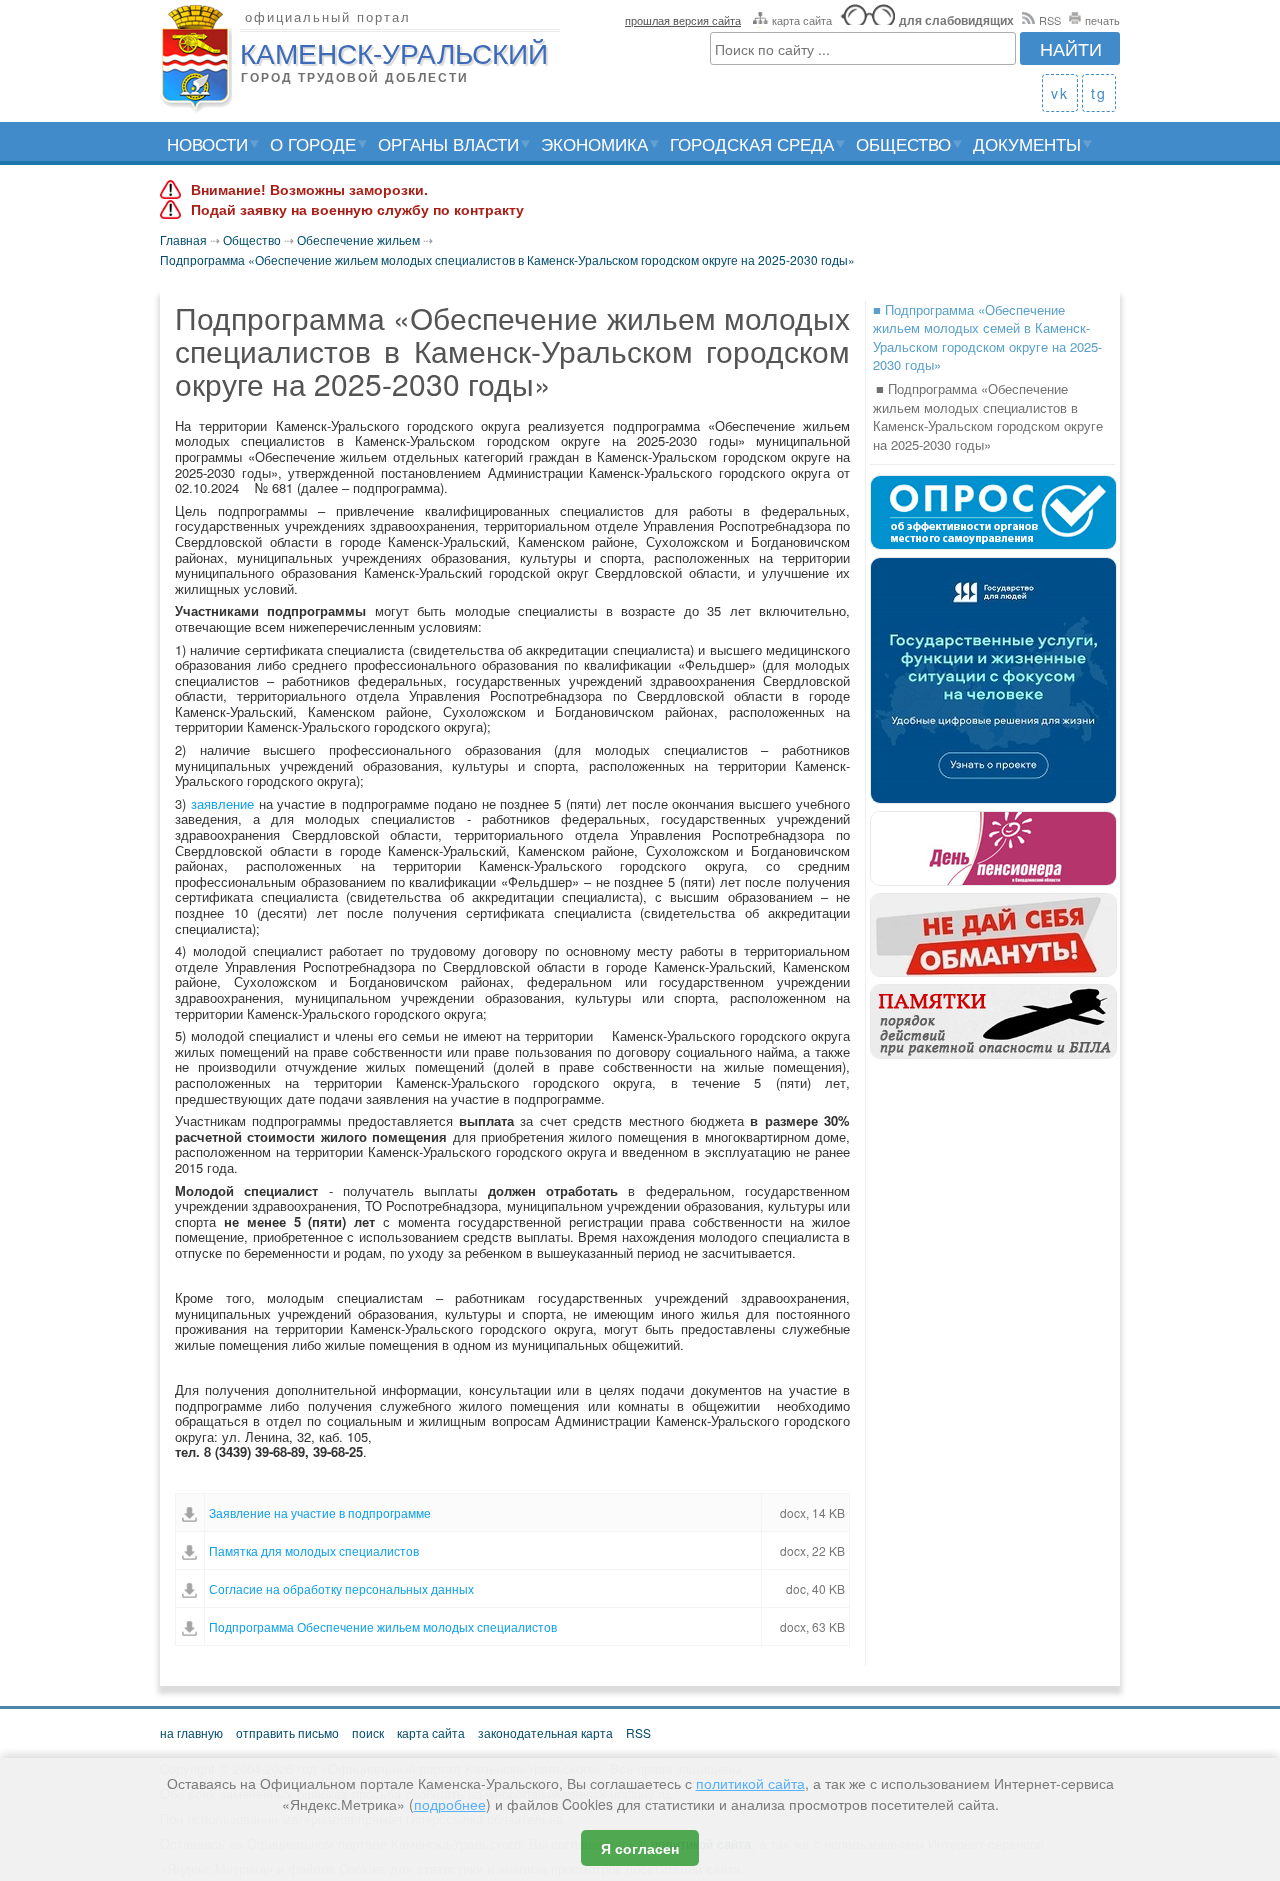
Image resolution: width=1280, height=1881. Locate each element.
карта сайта (802, 20)
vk (1060, 93)
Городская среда (752, 143)
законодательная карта (545, 1732)
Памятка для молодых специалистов (314, 1550)
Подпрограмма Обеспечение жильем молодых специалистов (383, 1626)
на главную (191, 1732)
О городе (313, 143)
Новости (207, 143)
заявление (222, 803)
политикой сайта (750, 1783)
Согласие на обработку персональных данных (341, 1588)
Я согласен (640, 1848)
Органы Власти (448, 143)
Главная (183, 239)
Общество (903, 143)
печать (1102, 20)
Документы (1027, 143)
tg (1099, 93)
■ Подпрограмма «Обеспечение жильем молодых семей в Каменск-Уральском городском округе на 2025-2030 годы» (987, 337)
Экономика (594, 143)
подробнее (450, 1804)
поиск (368, 1732)
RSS (1050, 20)
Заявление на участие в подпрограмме (320, 1512)
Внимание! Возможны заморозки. (309, 190)
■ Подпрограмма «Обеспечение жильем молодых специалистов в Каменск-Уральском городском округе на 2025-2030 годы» (988, 416)
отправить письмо (287, 1732)
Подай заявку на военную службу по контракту (357, 210)
